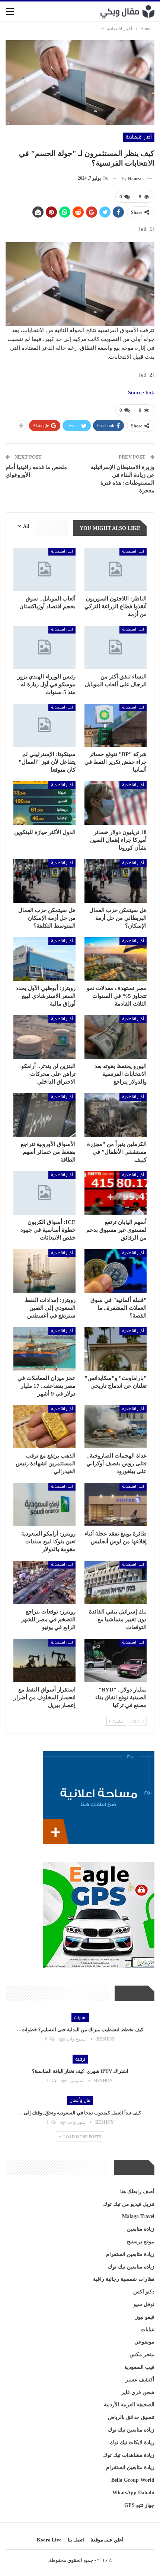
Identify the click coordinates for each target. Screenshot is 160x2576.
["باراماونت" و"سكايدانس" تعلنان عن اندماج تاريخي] (116, 1349)
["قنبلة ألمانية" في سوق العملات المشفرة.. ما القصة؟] (116, 1271)
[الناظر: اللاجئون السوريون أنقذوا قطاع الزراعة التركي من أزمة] (116, 569)
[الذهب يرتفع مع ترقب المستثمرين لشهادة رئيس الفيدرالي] (44, 1427)
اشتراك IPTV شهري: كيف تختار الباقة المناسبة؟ (80, 2071)
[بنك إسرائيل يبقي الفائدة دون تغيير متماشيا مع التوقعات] (116, 1582)
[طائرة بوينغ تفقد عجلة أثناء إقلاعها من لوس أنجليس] (116, 1504)
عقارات (80, 2018)
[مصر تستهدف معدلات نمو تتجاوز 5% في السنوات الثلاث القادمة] (116, 959)
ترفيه (80, 2059)
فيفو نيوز (145, 2317)
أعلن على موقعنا (107, 2540)
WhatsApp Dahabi (133, 2493)
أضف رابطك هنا (137, 2191)
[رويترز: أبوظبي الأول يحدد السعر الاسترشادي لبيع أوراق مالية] (44, 959)
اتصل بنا (76, 2540)
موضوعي (144, 2342)
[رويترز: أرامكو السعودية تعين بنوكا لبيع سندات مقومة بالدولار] (44, 1504)
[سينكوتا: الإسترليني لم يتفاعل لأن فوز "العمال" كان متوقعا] (44, 725)
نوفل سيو (144, 2304)
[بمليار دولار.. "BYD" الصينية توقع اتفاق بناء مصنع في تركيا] (116, 1660)
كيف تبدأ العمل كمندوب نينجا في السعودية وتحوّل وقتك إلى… (80, 2113)
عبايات (148, 2330)
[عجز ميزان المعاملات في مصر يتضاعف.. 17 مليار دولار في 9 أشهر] (44, 1349)
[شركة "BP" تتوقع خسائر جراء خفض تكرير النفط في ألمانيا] (116, 725)
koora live (49, 2540)
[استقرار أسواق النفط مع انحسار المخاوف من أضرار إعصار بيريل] (44, 1660)
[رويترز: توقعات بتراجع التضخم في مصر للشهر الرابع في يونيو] (44, 1582)
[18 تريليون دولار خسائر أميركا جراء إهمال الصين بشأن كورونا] (116, 803)
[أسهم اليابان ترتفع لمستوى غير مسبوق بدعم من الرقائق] (116, 1193)
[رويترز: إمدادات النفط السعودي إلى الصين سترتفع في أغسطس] (44, 1271)
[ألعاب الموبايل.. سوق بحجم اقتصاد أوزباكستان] (44, 569)
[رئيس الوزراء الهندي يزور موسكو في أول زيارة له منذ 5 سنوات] (44, 647)
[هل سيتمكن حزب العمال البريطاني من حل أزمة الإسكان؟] (116, 881)
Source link (141, 393)
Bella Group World (133, 2480)
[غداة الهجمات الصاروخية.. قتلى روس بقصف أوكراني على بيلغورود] (116, 1427)
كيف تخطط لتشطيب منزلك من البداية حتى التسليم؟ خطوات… (80, 2030)
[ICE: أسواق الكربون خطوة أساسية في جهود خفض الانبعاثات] (44, 1193)
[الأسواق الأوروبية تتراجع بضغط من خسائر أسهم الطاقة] (44, 1115)
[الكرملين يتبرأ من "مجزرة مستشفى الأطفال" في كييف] (116, 1115)
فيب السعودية (139, 2367)
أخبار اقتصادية (139, 137)
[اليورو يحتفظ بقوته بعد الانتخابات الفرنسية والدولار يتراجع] (116, 1037)
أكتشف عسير (140, 2380)
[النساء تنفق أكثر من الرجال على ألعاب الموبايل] (116, 647)
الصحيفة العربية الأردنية (129, 2405)
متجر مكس (142, 2354)
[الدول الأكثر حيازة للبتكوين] (44, 803)
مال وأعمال (80, 2100)
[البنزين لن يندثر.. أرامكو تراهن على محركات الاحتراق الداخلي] (44, 1037)
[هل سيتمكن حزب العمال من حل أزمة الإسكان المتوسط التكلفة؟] (44, 881)
